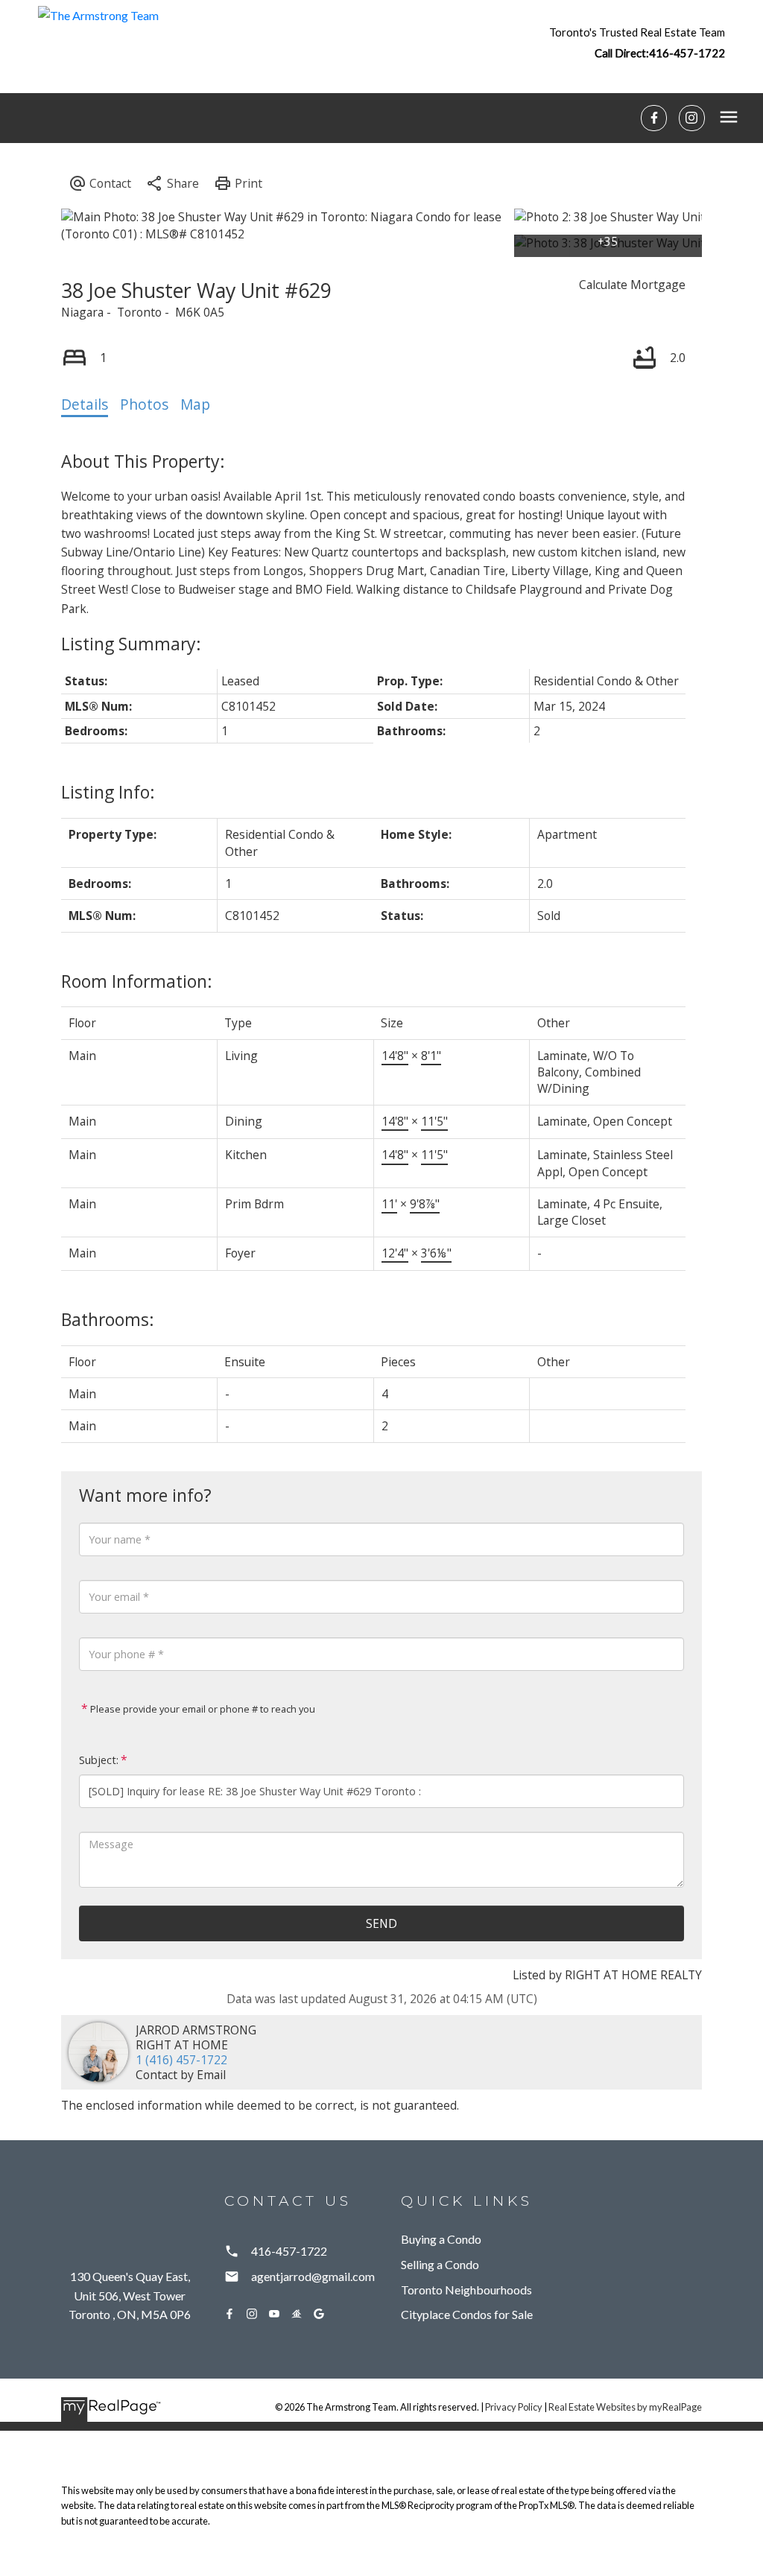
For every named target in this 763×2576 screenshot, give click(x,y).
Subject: (99, 1760)
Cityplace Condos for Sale (467, 2314)
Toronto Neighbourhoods (466, 2290)
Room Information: (137, 981)
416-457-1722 (687, 53)
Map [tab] (195, 405)
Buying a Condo (441, 2239)
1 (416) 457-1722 (181, 2060)
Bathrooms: (108, 1319)
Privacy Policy (514, 2407)
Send (381, 1923)
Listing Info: (108, 792)
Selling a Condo (440, 2264)
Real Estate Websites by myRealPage (625, 2407)
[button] (637, 42)
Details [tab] (85, 405)
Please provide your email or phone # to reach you (202, 1709)
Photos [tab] (144, 405)
